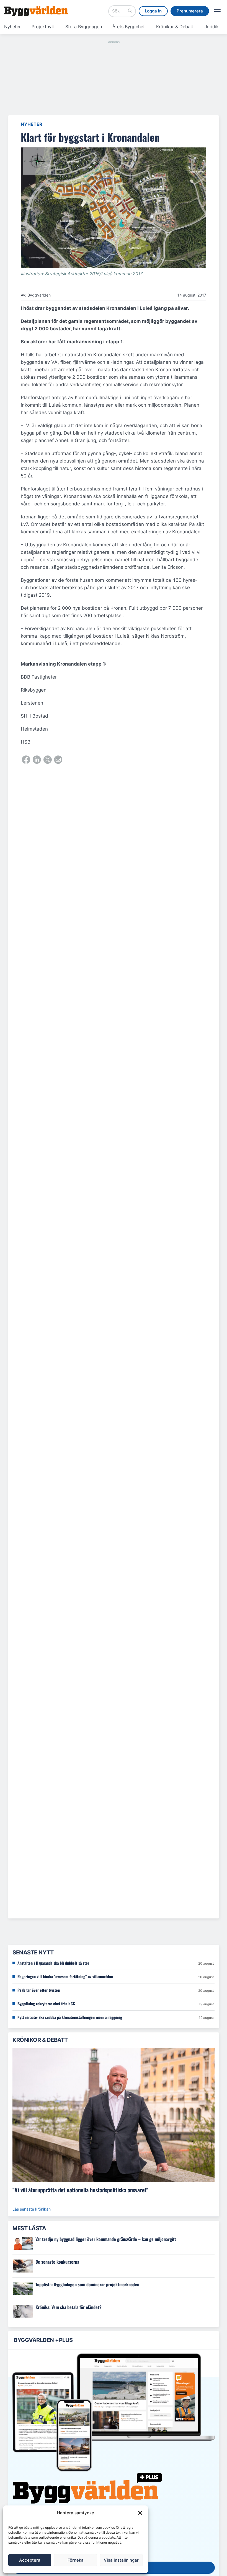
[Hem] (36, 11)
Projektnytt (43, 27)
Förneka (76, 2560)
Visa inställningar (121, 2560)
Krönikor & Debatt (175, 27)
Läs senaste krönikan (32, 2209)
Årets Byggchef (129, 27)
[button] (140, 2513)
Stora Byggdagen (84, 27)
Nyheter (12, 27)
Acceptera (30, 2560)
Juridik (212, 27)
